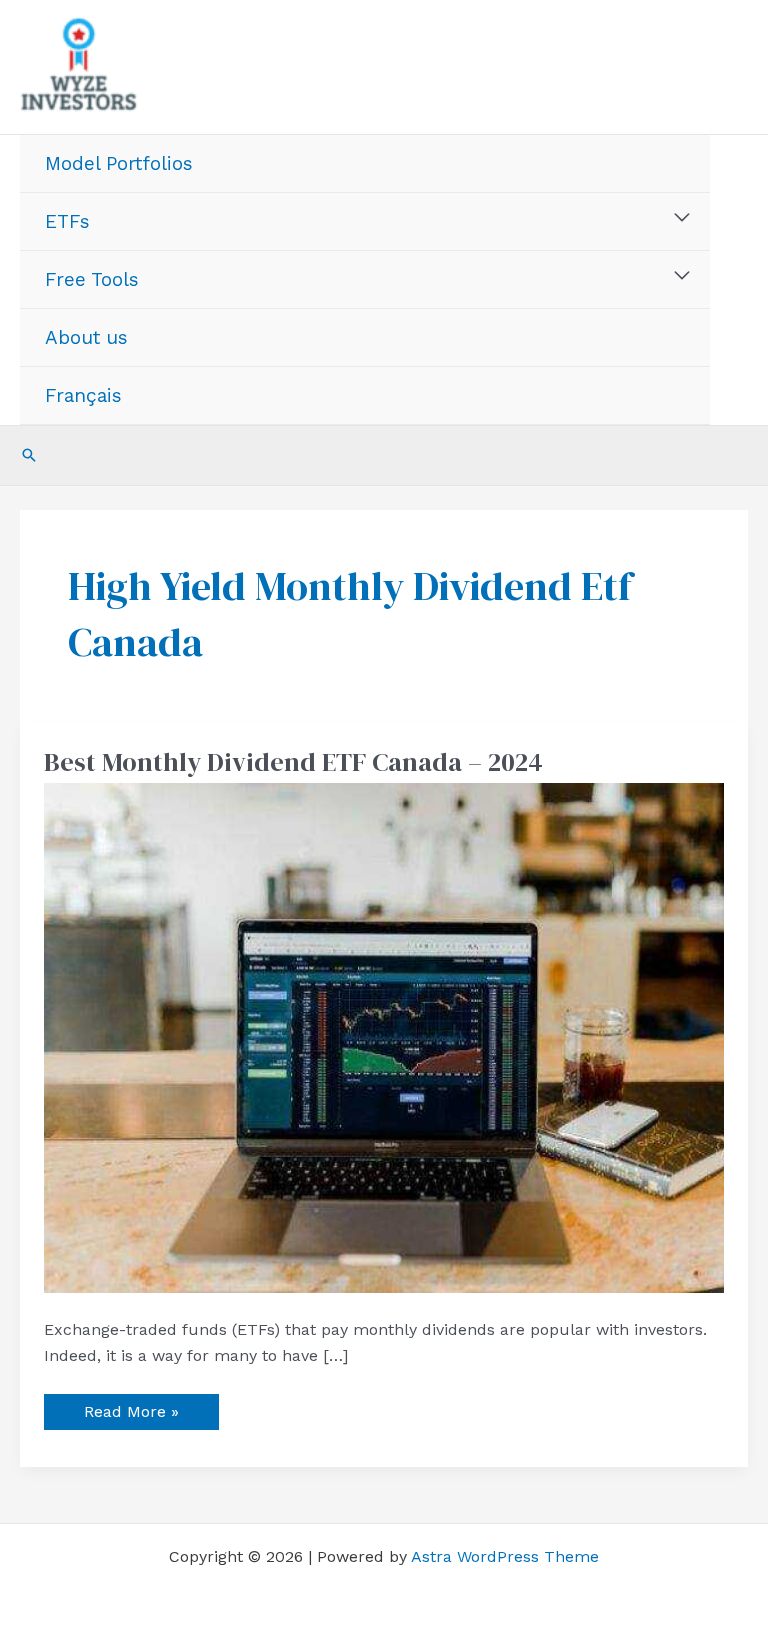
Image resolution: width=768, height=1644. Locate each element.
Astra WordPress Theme (505, 1556)
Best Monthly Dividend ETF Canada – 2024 (293, 762)
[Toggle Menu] (682, 218)
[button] (29, 455)
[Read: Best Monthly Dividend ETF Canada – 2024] (384, 1036)
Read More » (131, 1407)
